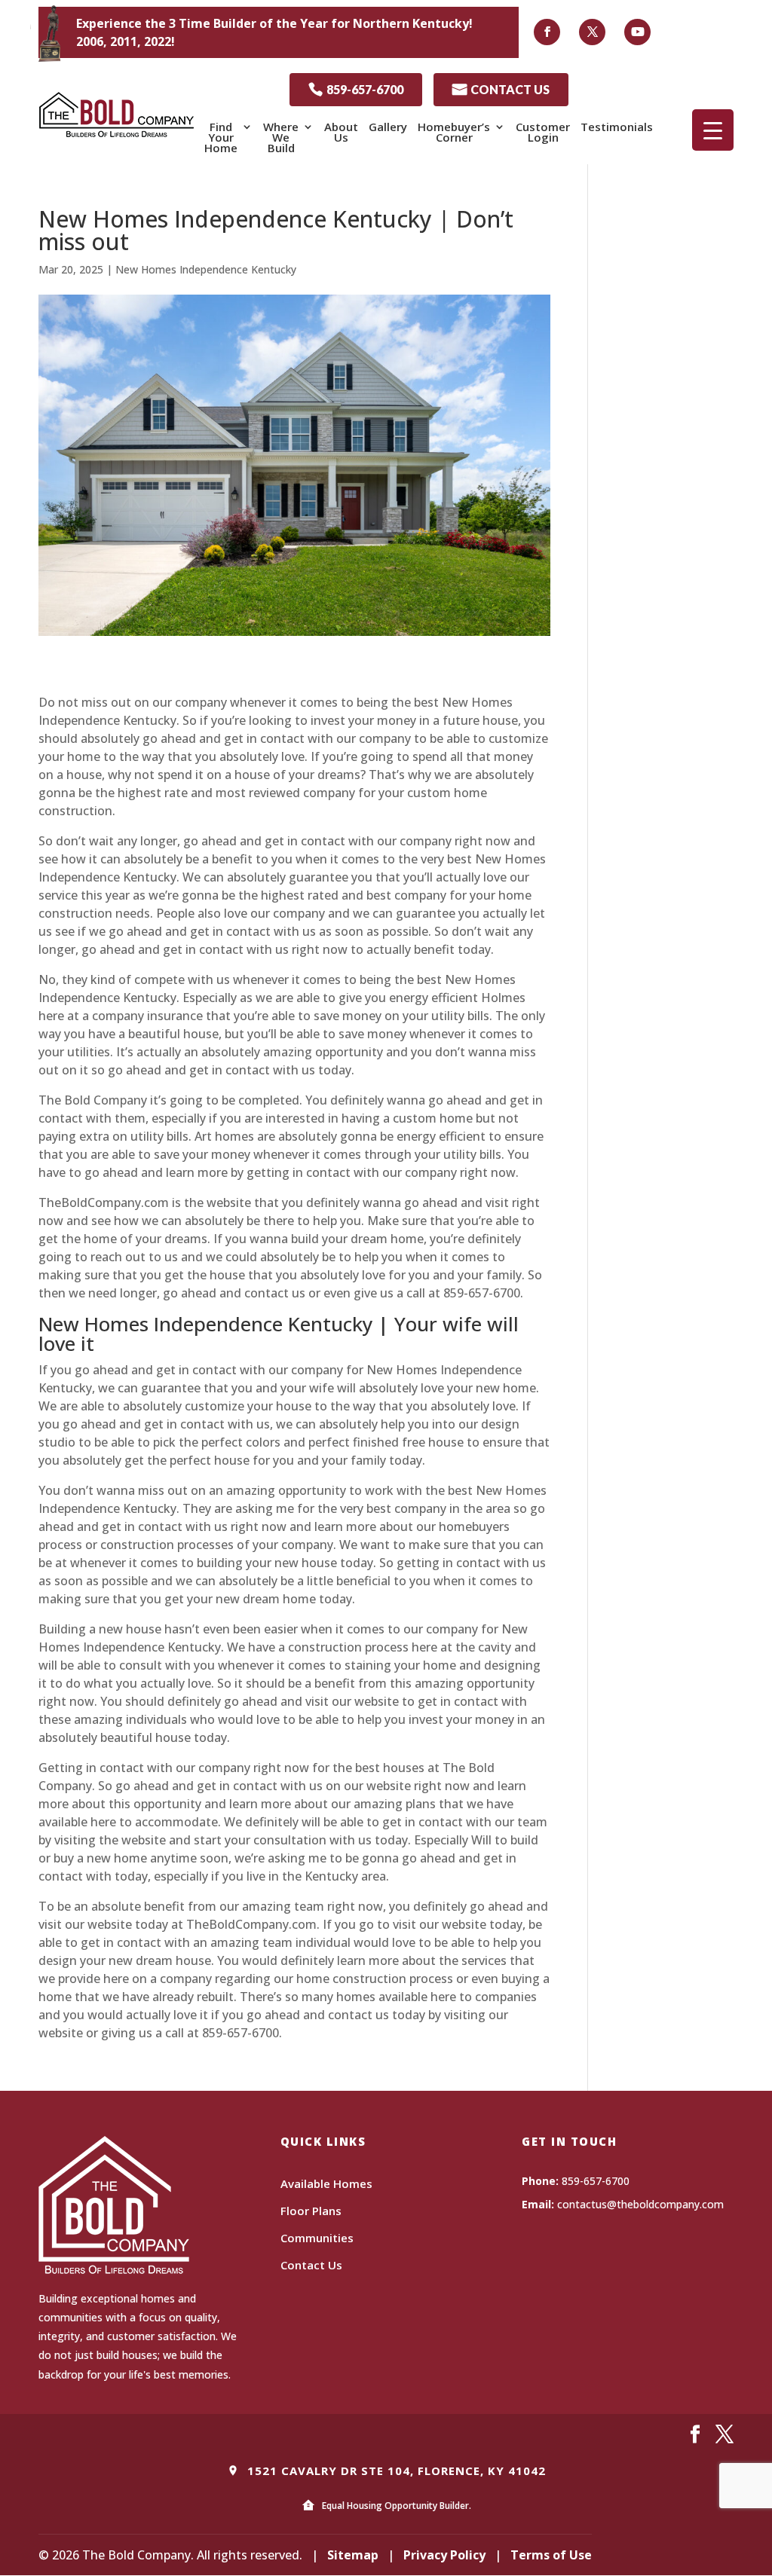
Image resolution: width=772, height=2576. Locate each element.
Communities (317, 2238)
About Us (341, 132)
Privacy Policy (444, 2555)
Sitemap (353, 2555)
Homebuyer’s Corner (454, 132)
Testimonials (617, 127)
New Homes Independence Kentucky (206, 269)
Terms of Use (551, 2555)
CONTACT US (501, 89)
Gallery (388, 127)
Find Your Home (221, 137)
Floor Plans (311, 2211)
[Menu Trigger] (713, 130)
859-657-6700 (356, 89)
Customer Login (543, 132)
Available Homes (326, 2183)
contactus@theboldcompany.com (640, 2204)
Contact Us (311, 2265)
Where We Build (281, 137)
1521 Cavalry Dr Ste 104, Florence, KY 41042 (395, 2471)
